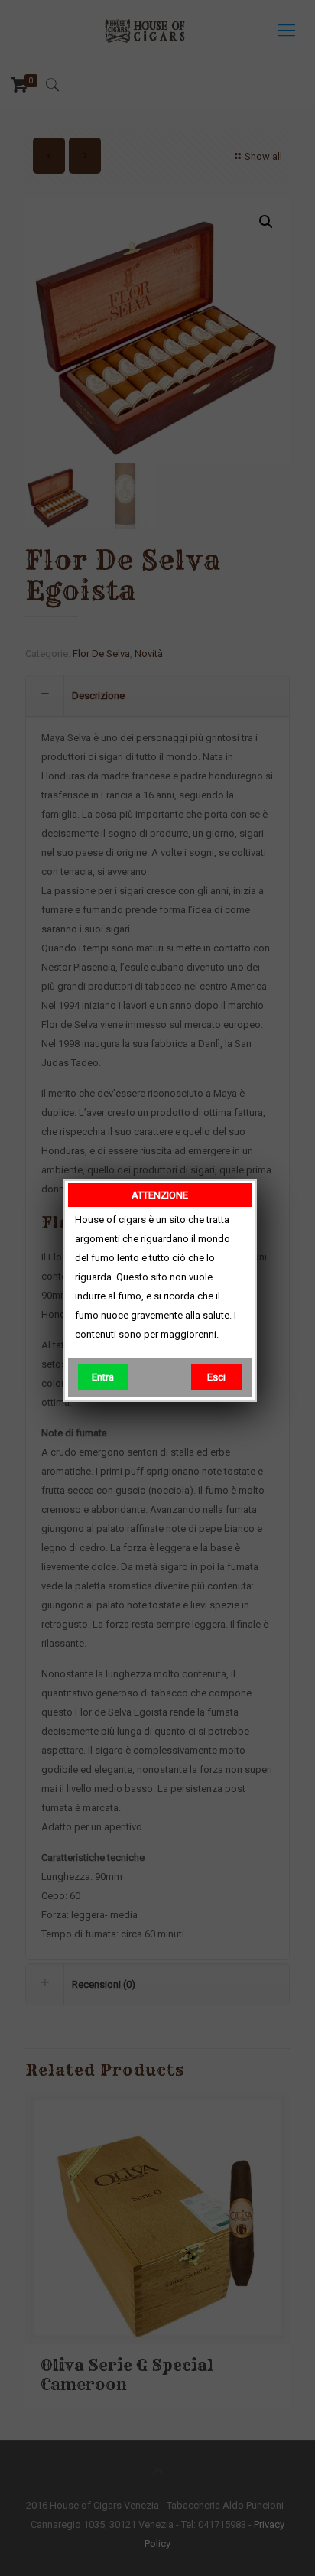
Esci (216, 1377)
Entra (103, 1377)
